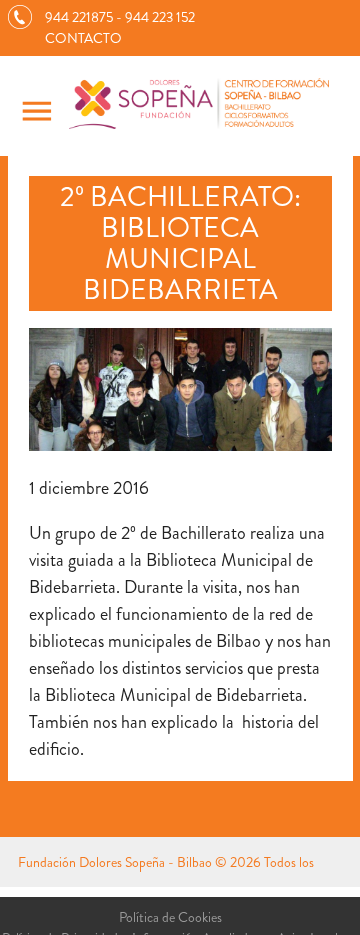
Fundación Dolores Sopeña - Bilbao (115, 862)
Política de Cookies (170, 917)
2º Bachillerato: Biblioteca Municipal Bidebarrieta (180, 243)
